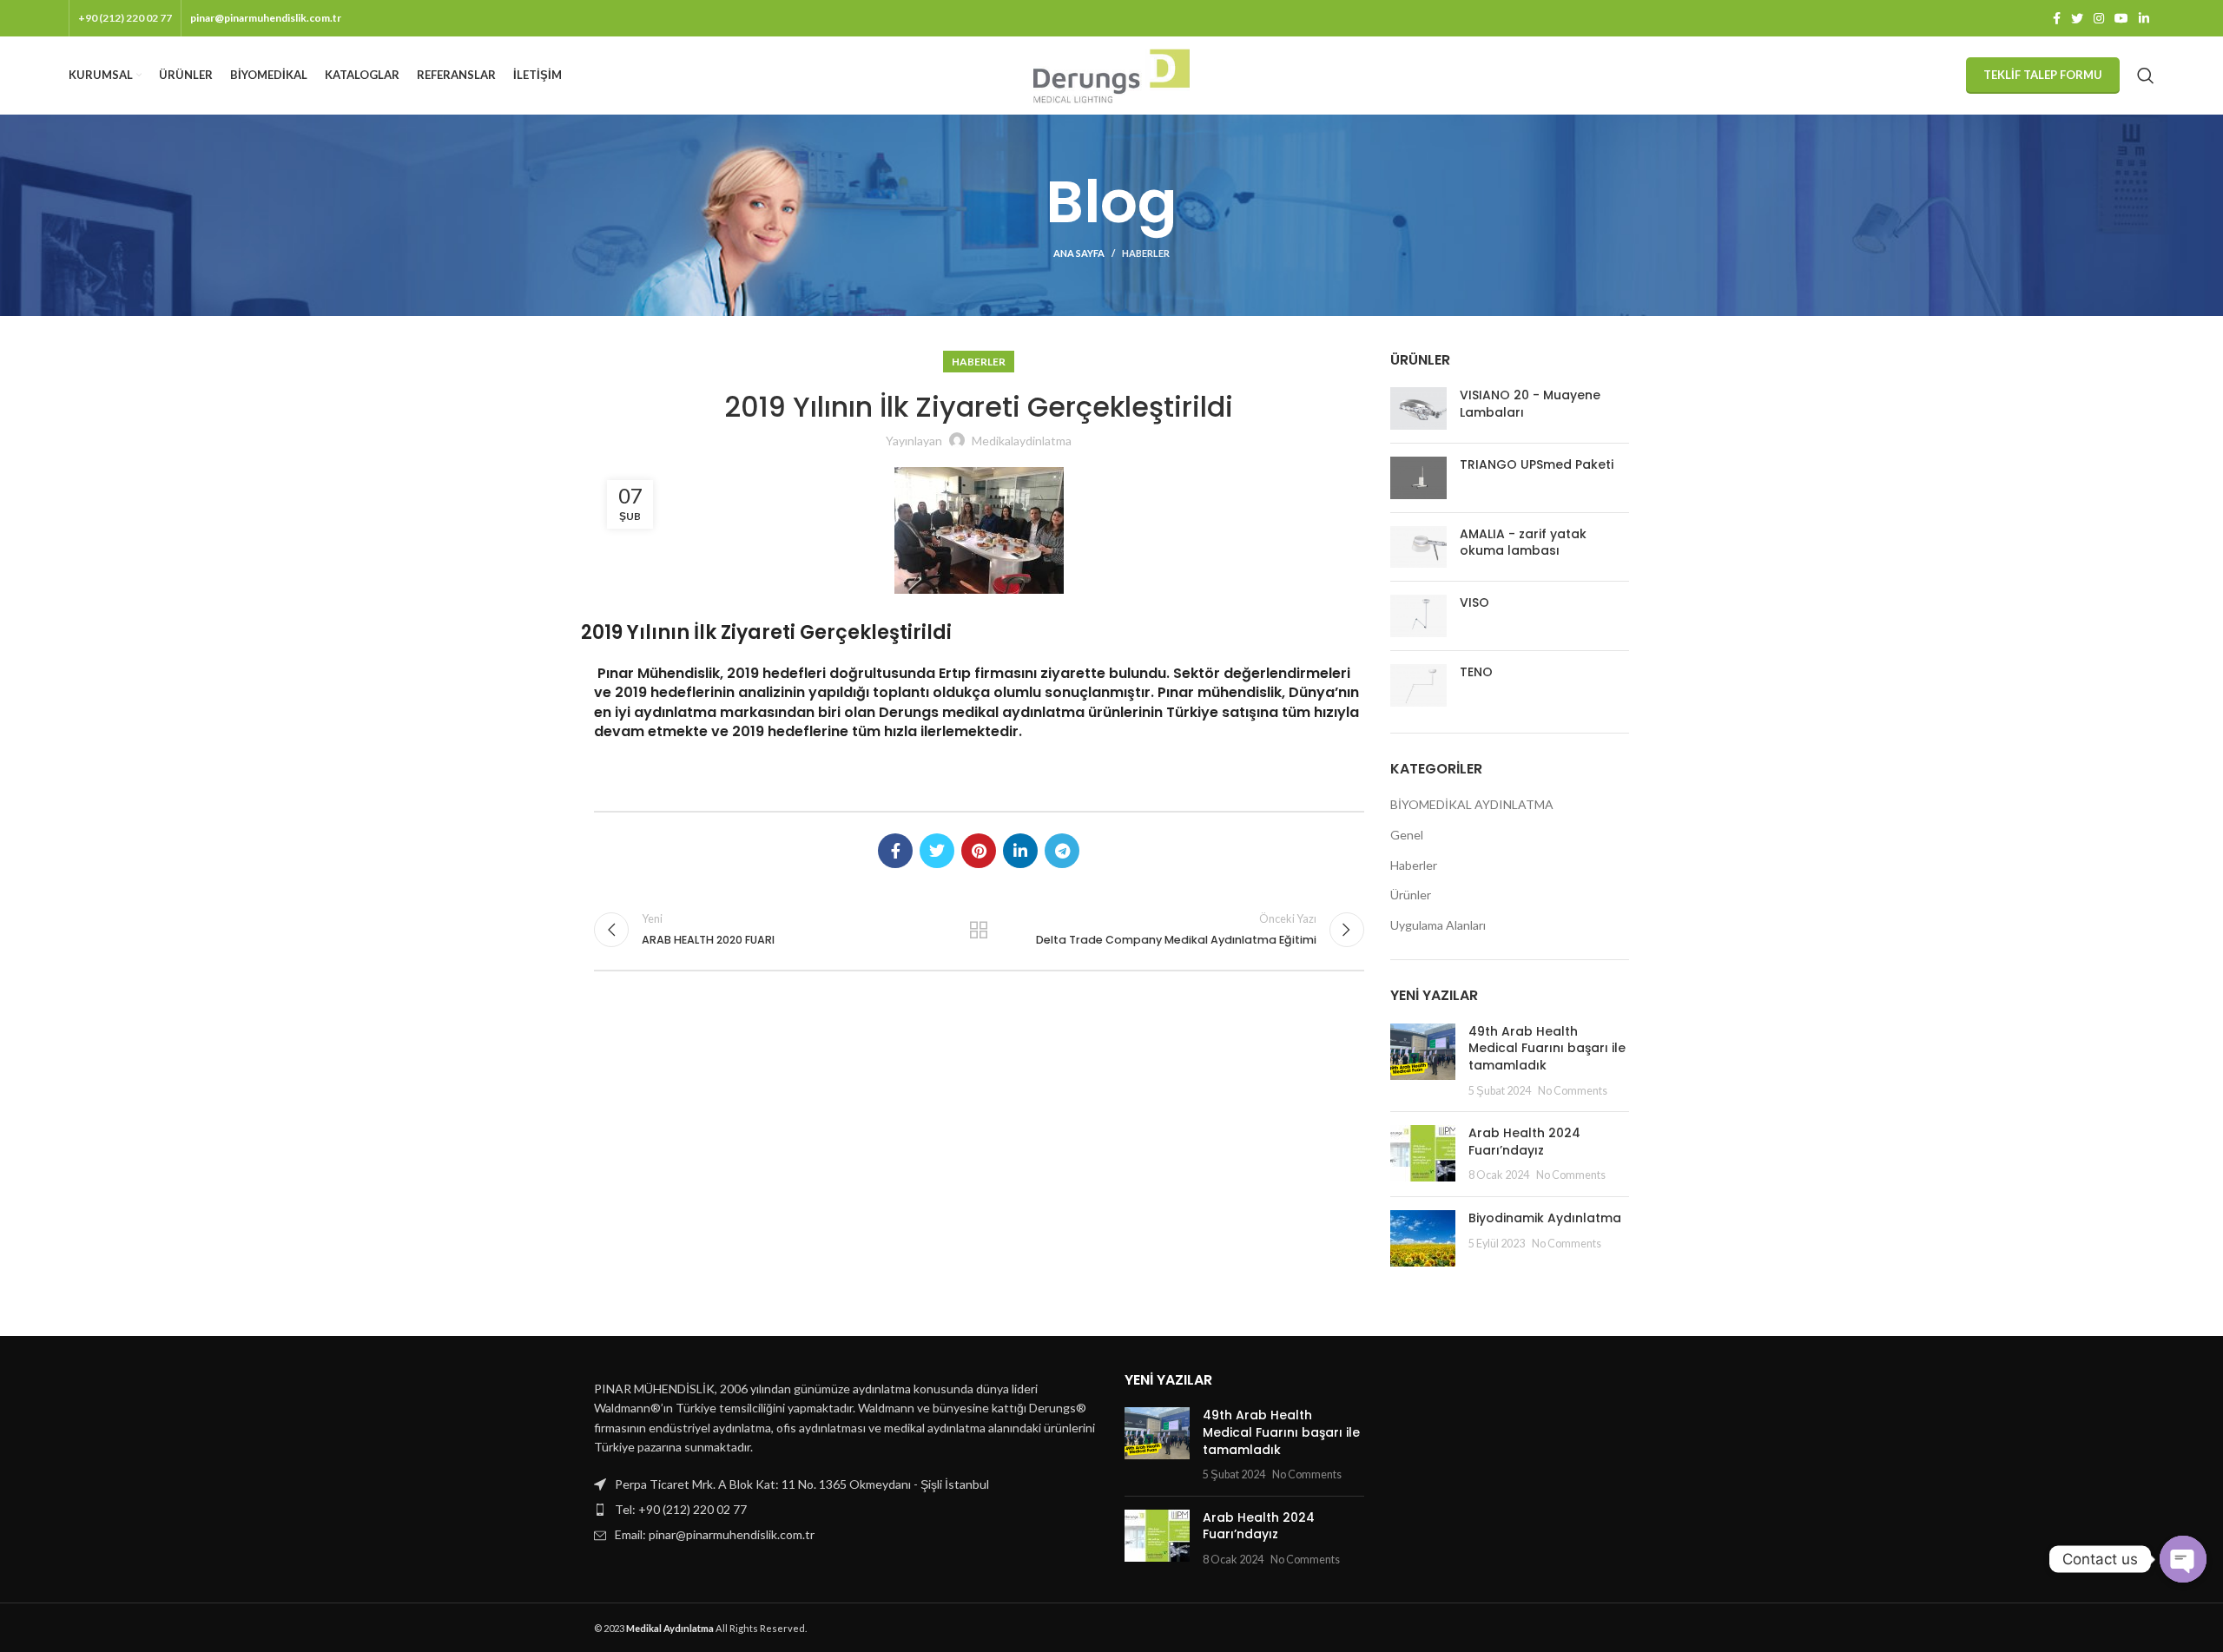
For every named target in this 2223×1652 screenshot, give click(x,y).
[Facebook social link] (2057, 18)
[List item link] (846, 1510)
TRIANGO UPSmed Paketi (1537, 465)
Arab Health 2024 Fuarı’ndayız (1524, 1142)
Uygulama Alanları (1438, 925)
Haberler (1146, 253)
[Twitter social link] (2077, 18)
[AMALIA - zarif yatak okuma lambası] (1418, 547)
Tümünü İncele (979, 930)
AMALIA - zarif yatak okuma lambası (1523, 543)
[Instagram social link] (2099, 18)
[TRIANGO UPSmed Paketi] (1418, 478)
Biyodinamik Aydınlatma (1548, 1218)
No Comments (1573, 1091)
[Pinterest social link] (979, 851)
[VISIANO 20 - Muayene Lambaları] (1418, 408)
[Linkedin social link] (2144, 18)
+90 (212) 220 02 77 (125, 18)
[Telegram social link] (1062, 851)
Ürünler (1411, 895)
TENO (1476, 672)
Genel (1407, 835)
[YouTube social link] (2121, 18)
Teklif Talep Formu (2043, 75)
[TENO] (1418, 685)
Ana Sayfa (1079, 253)
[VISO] (1418, 616)
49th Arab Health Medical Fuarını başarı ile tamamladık (1547, 1048)
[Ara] (2146, 76)
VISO (1474, 603)
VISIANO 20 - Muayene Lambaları (1530, 404)
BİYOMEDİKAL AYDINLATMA (1472, 804)
